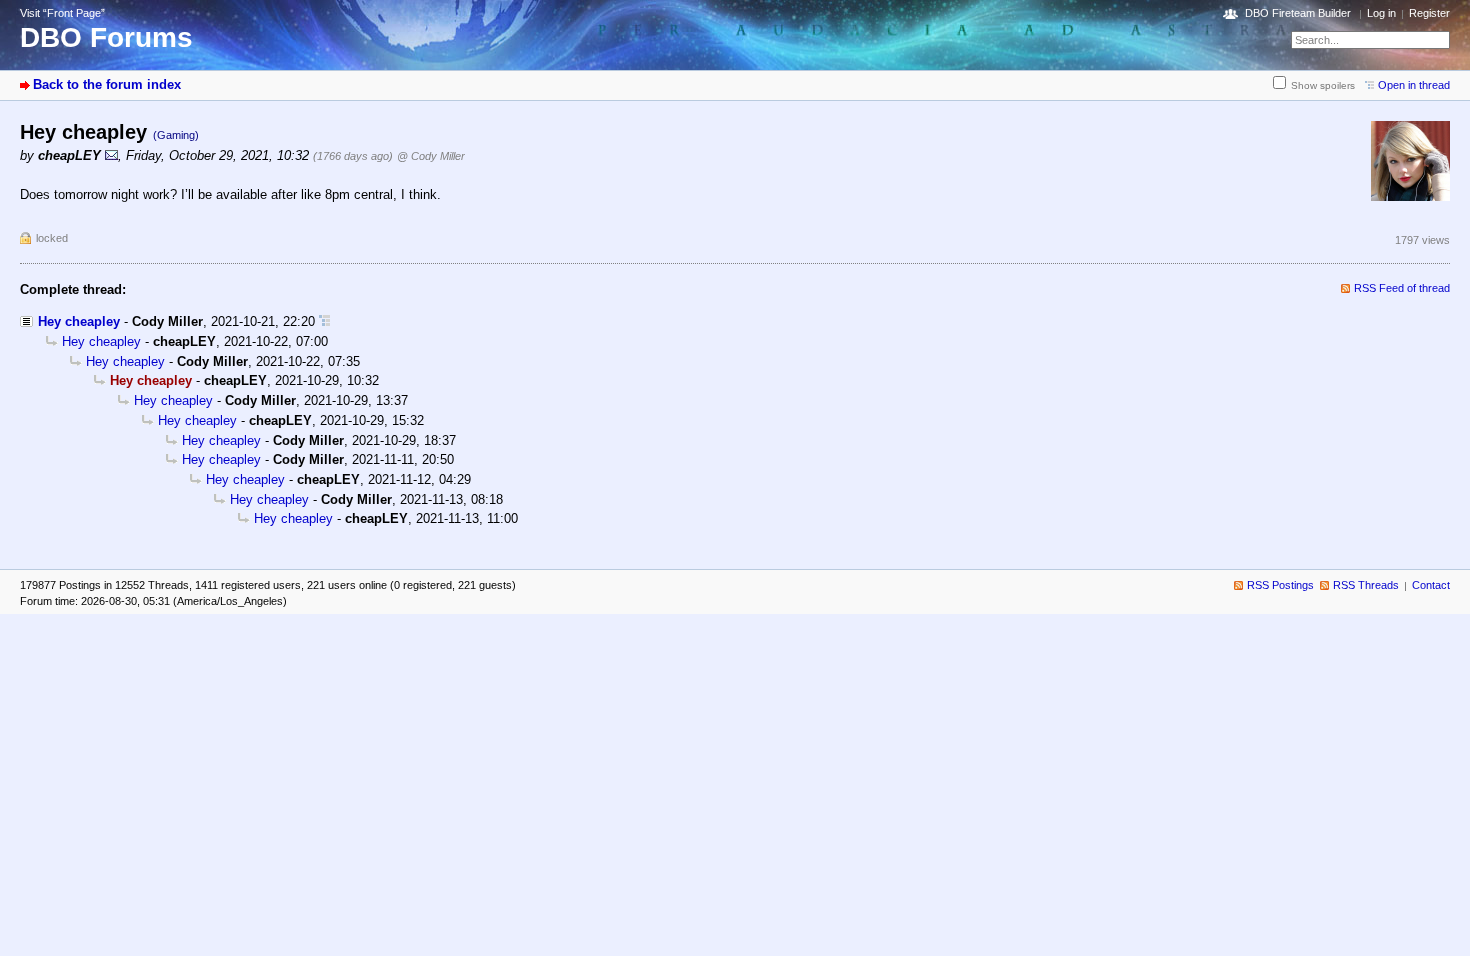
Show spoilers (1323, 85)
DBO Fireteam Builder (1298, 13)
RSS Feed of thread (1402, 288)
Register (1429, 13)
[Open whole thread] (324, 321)
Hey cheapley (79, 321)
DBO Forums (106, 37)
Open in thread (1414, 85)
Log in (1381, 13)
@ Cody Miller (431, 156)
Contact (1431, 585)
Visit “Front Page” (62, 13)
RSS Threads (1366, 585)
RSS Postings (1280, 585)
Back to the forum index (107, 84)
